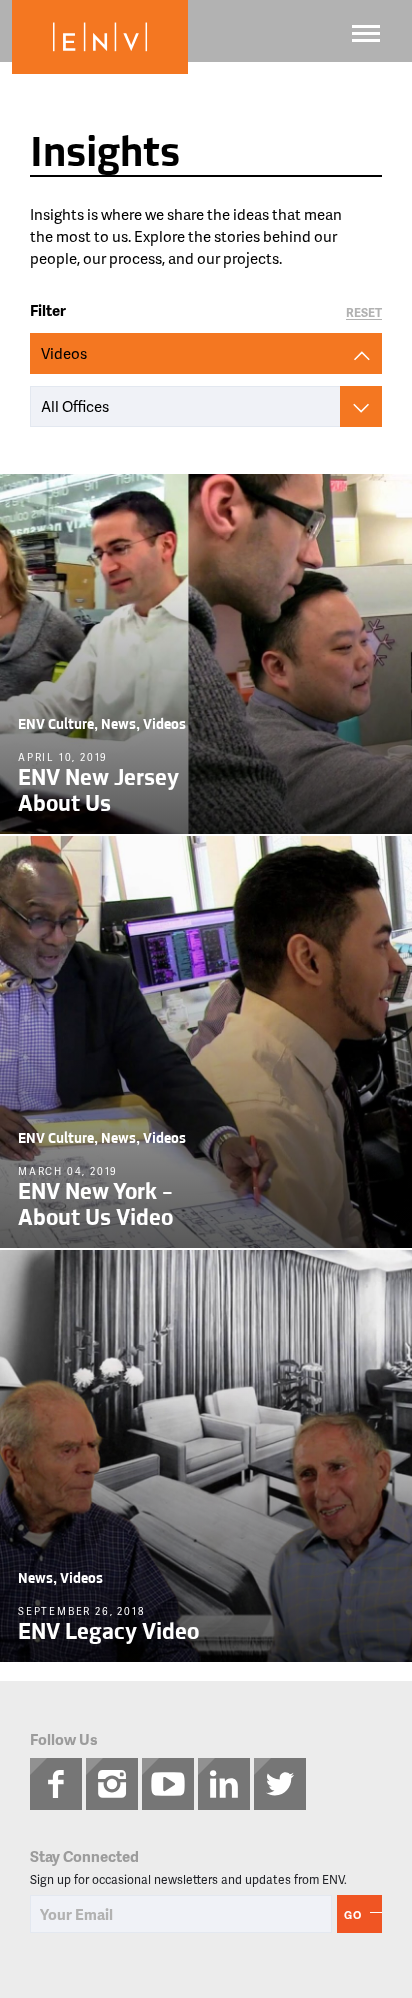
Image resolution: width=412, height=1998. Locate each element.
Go (353, 1914)
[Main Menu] (366, 33)
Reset (364, 313)
